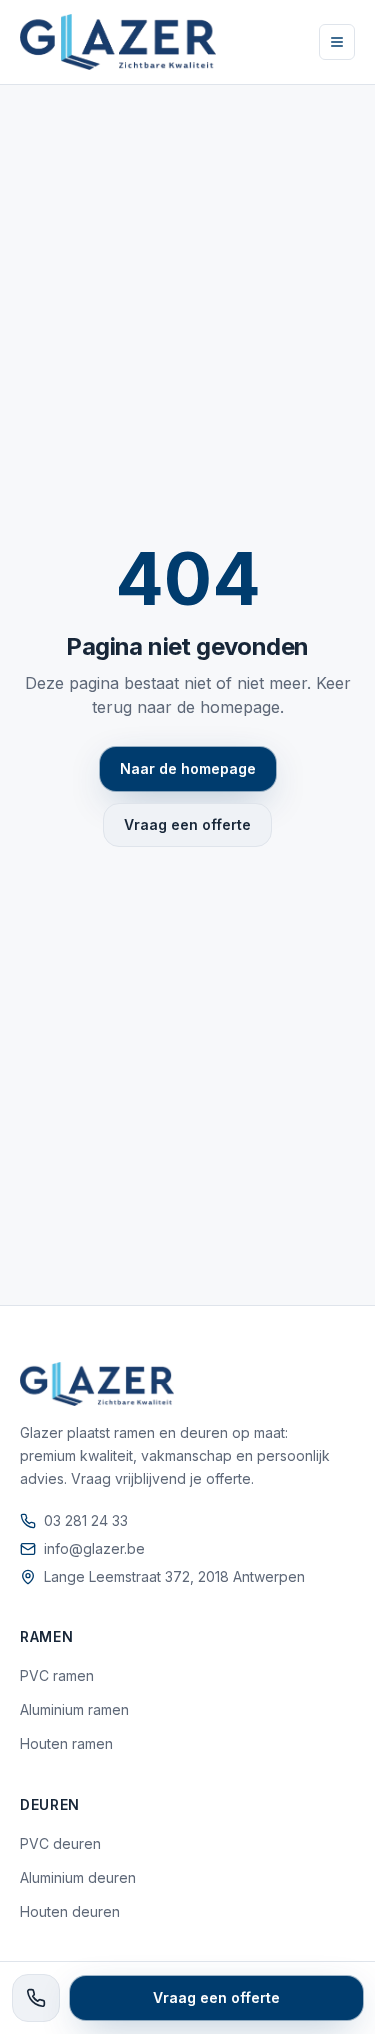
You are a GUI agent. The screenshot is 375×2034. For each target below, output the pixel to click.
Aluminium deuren (78, 1877)
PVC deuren (60, 1843)
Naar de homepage (188, 768)
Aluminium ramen (74, 1709)
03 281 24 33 (86, 1520)
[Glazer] (118, 42)
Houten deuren (70, 1911)
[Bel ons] (36, 1998)
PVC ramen (57, 1675)
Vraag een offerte (187, 824)
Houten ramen (66, 1743)
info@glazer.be (94, 1548)
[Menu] (337, 42)
